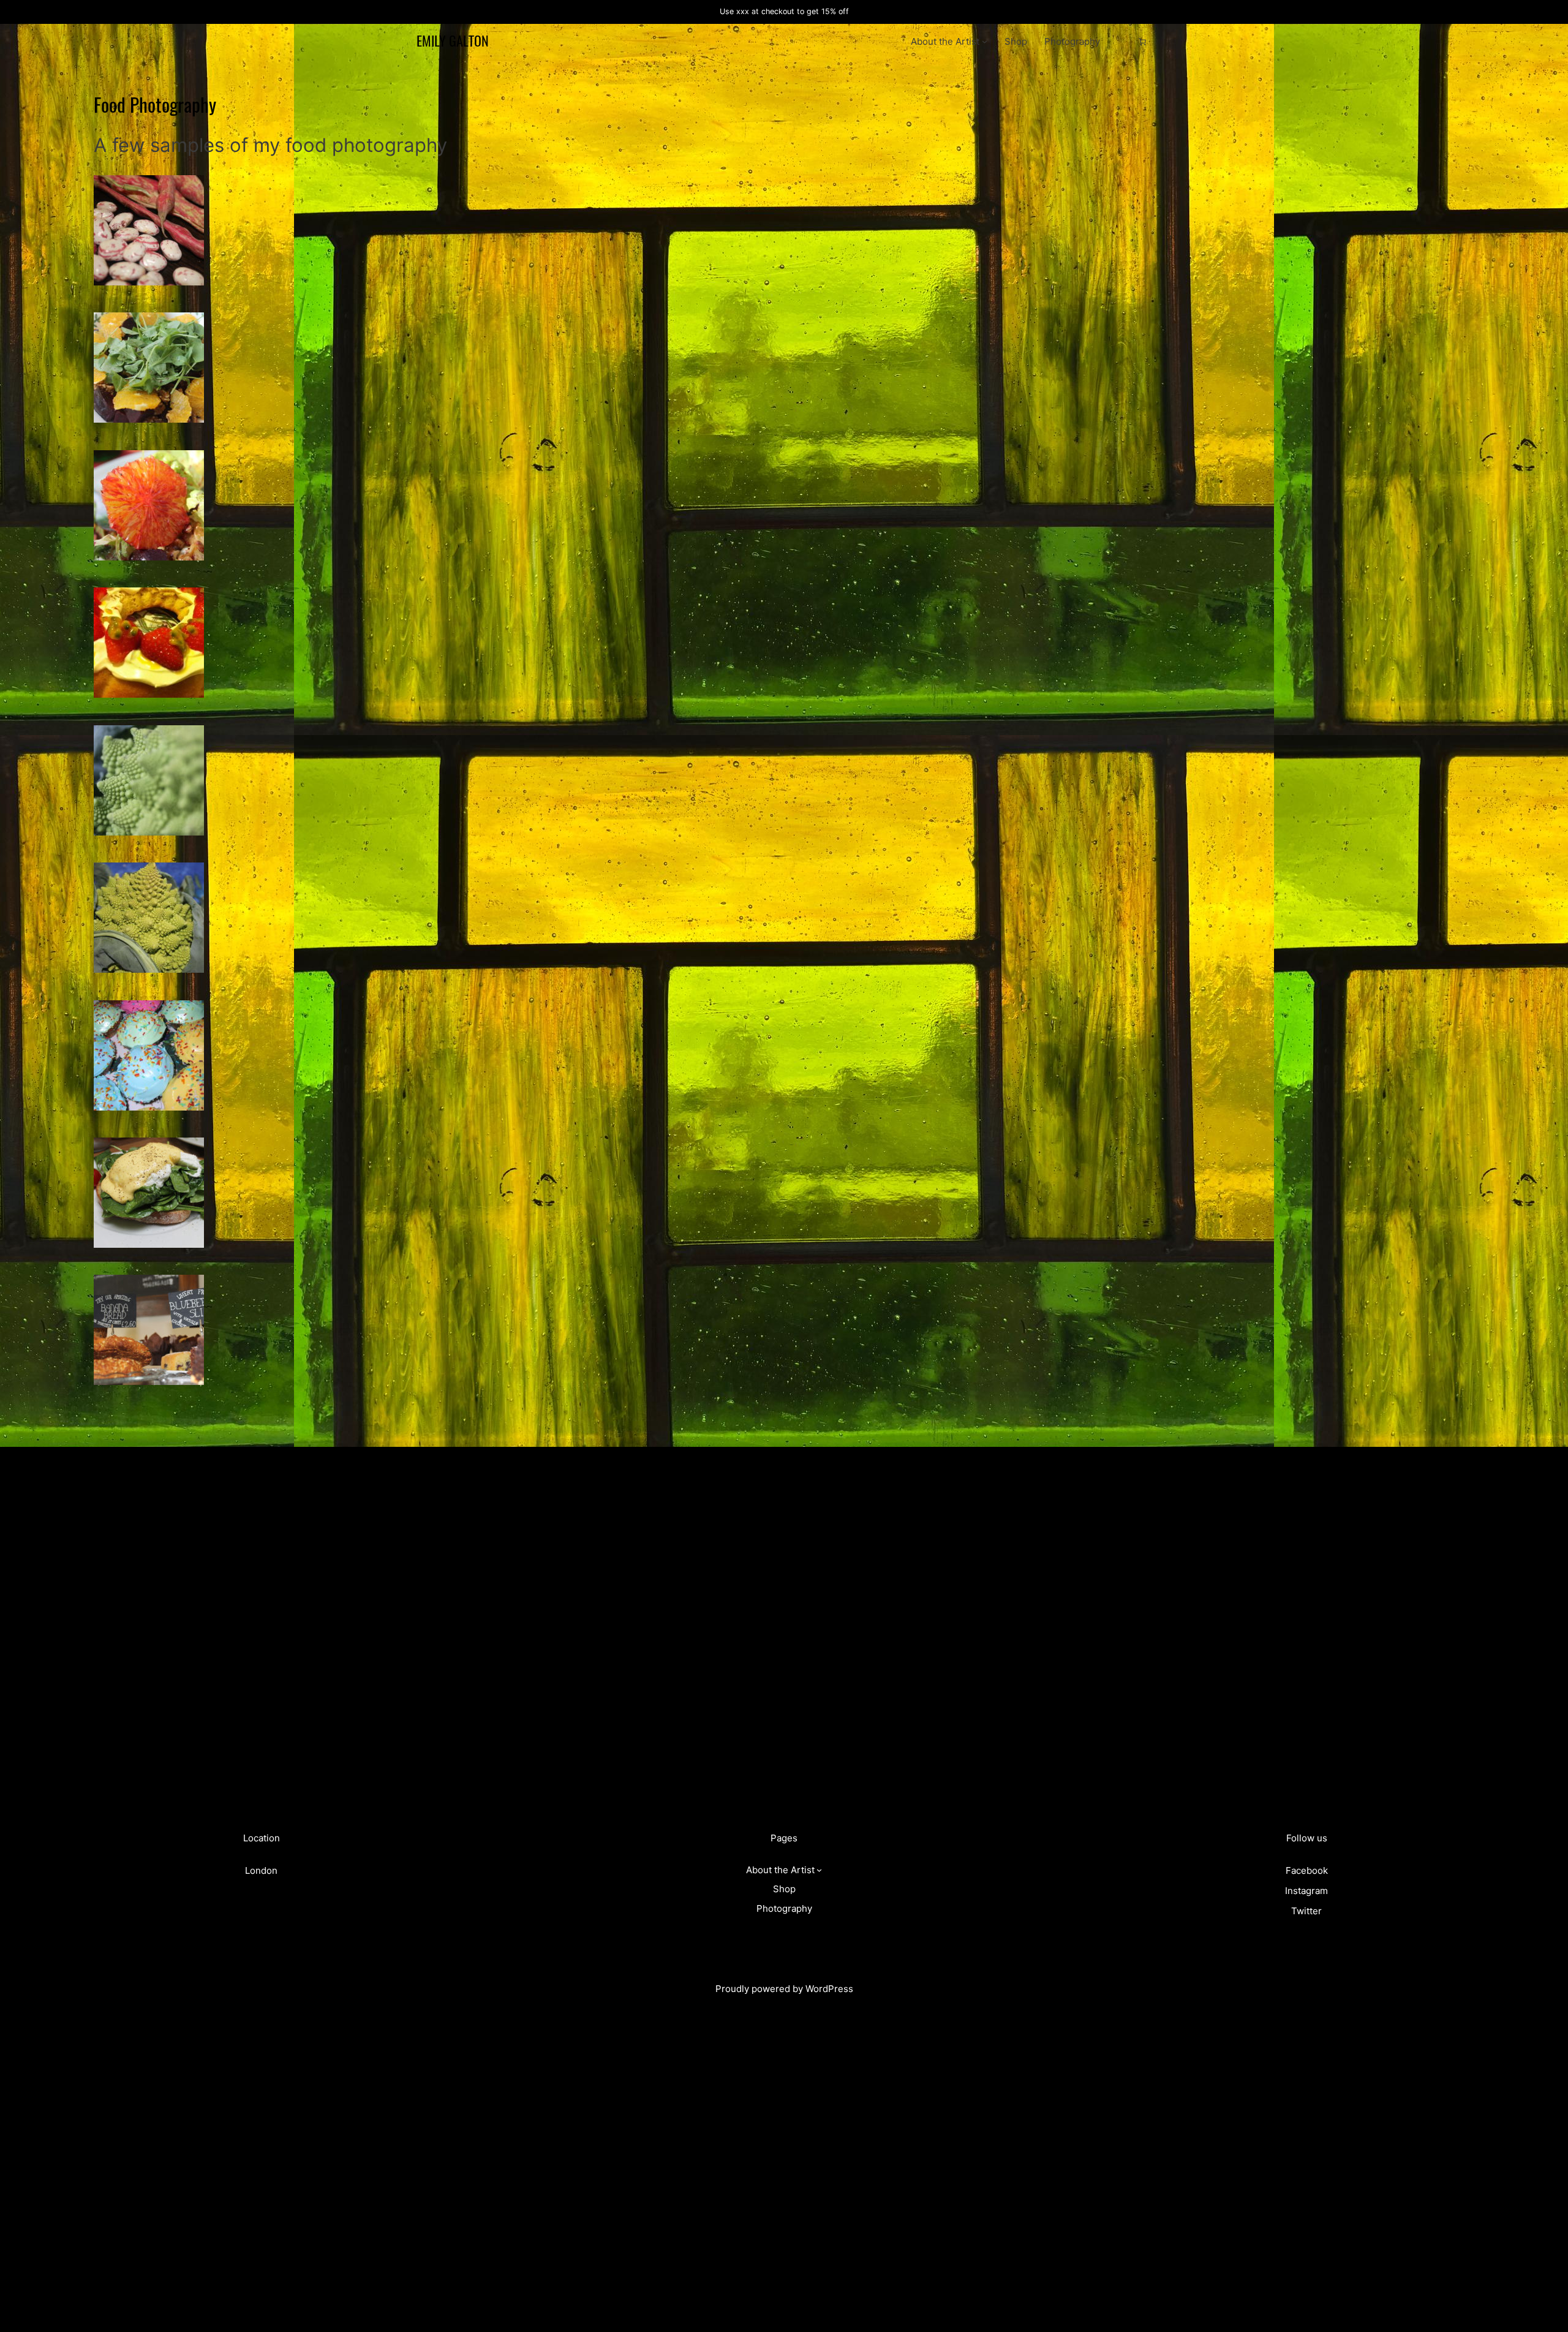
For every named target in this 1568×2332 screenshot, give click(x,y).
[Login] (1123, 42)
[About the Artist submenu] (985, 41)
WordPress (829, 1989)
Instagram (1306, 1891)
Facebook (1307, 1870)
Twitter (1306, 1911)
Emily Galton (453, 41)
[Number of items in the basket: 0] (1142, 42)
